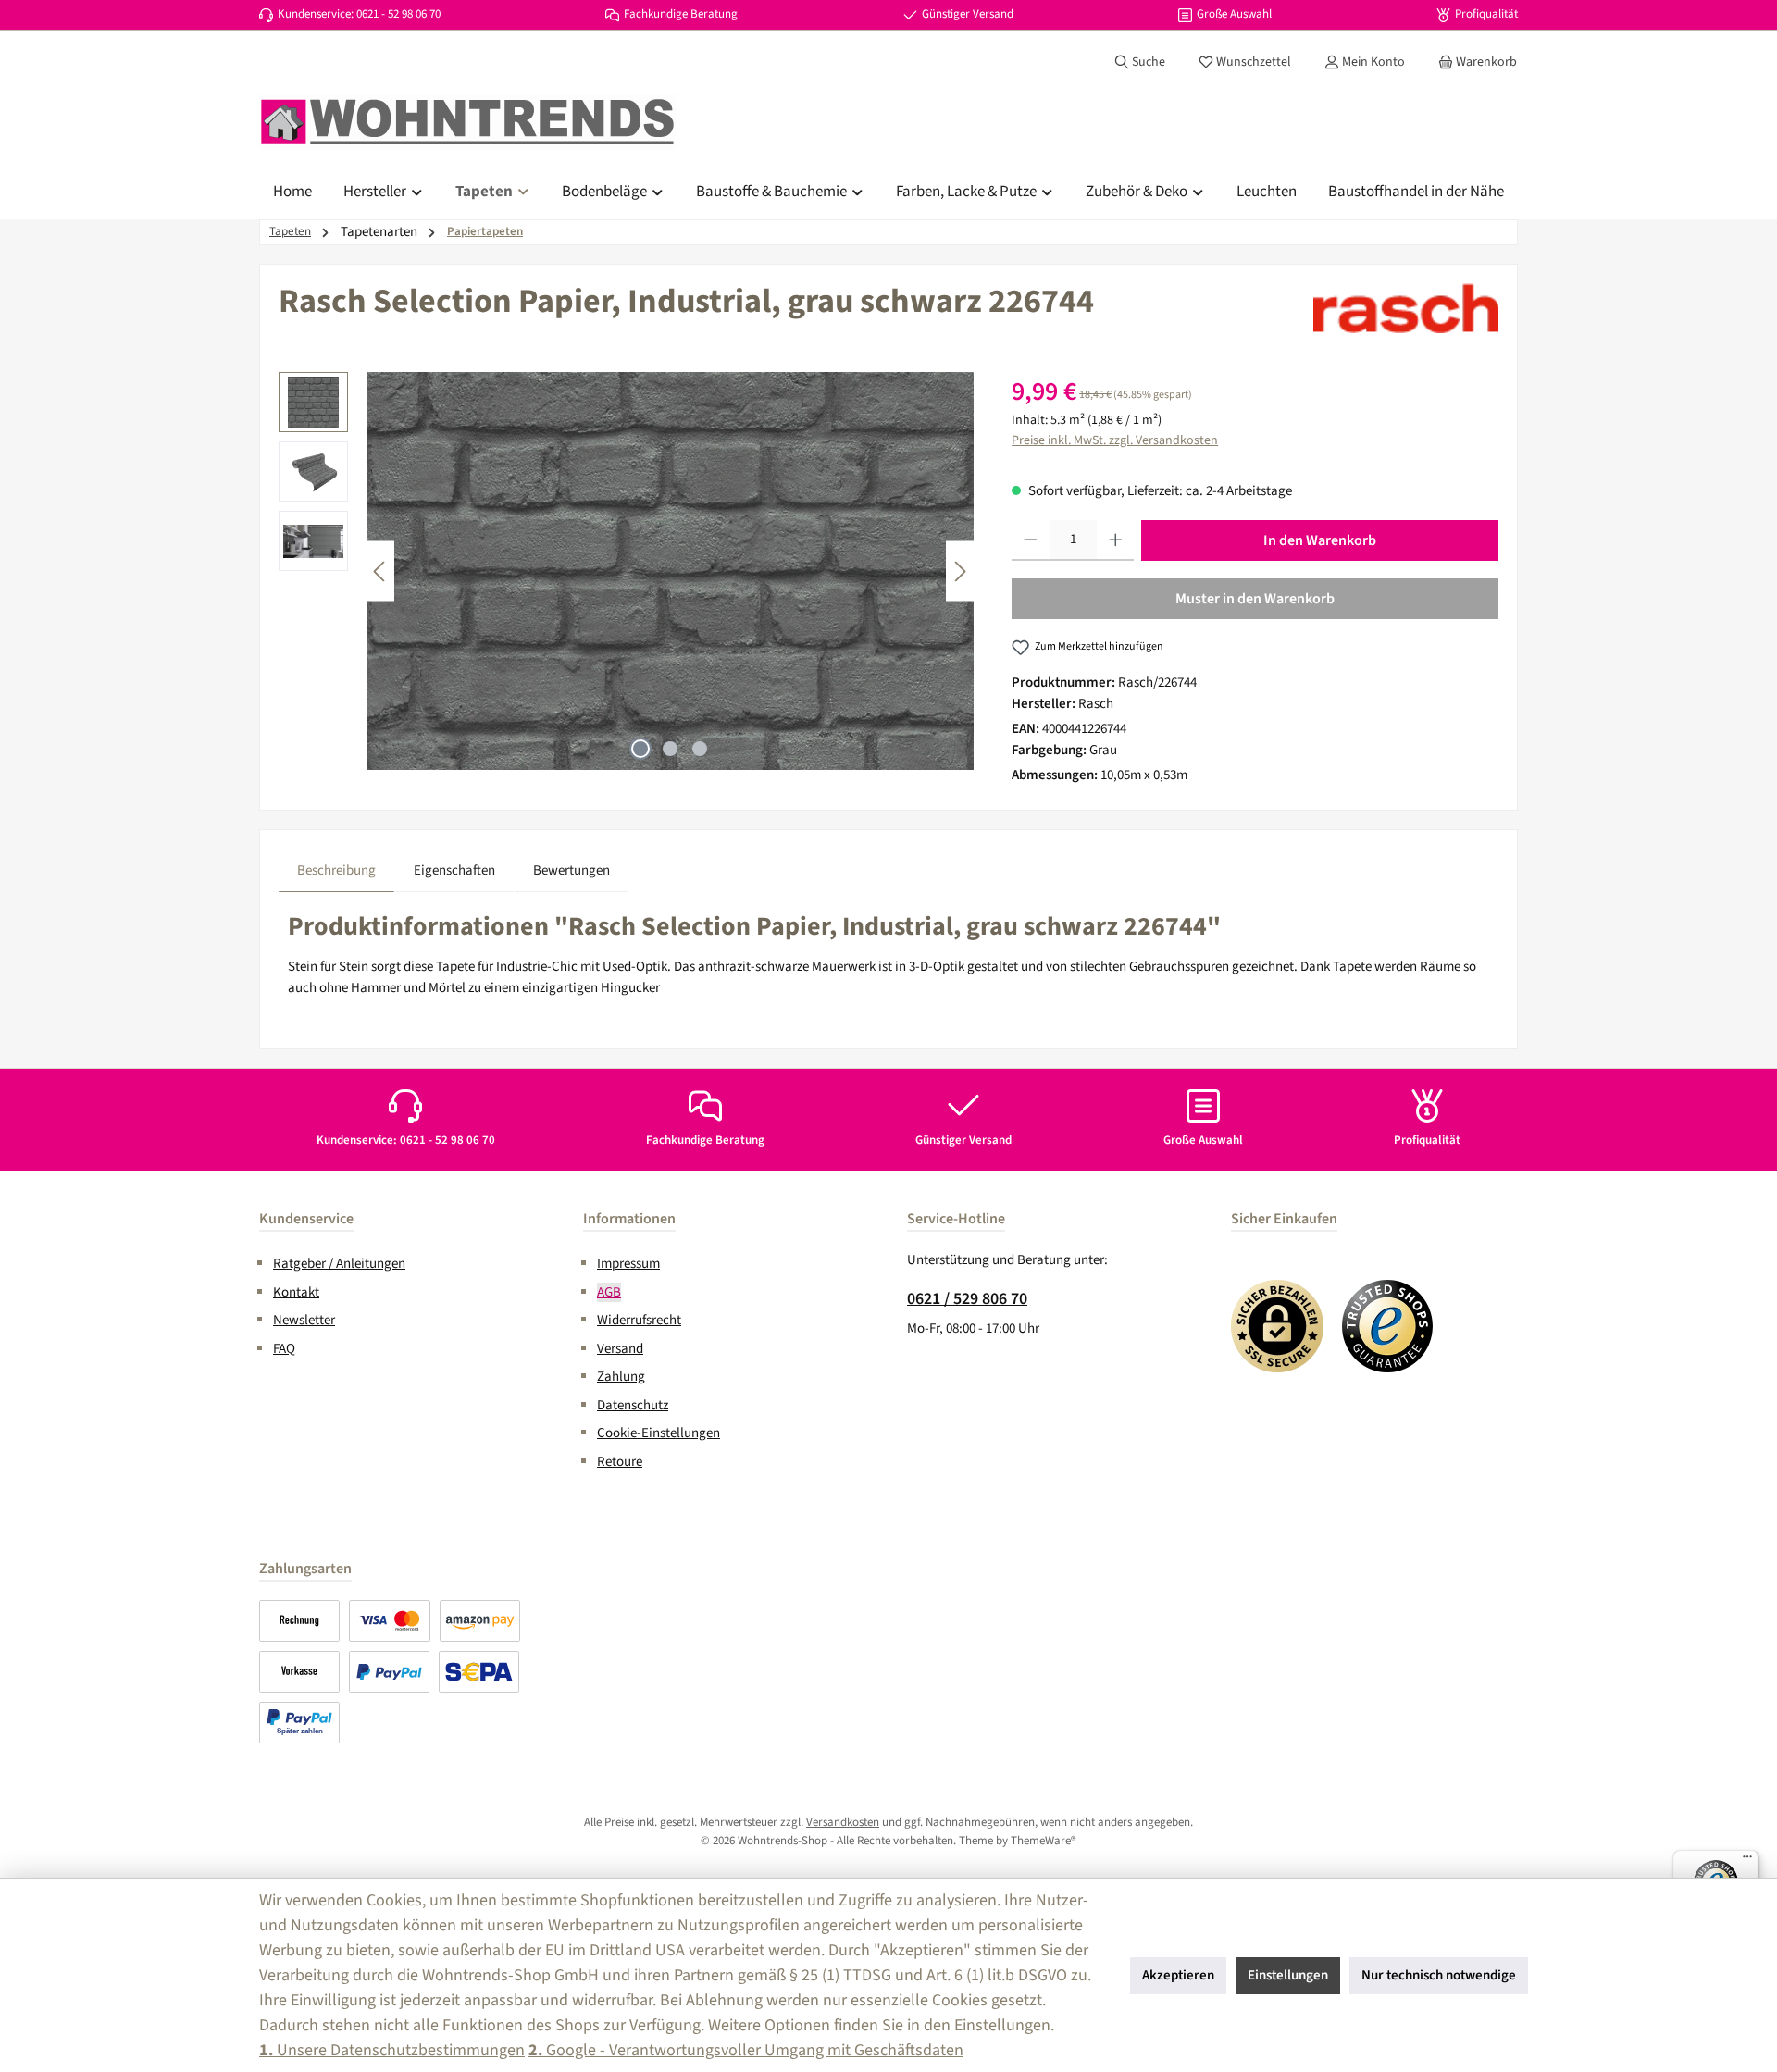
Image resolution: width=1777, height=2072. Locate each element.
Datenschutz (633, 1405)
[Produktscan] (670, 571)
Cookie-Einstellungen (659, 1433)
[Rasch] (1406, 308)
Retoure (620, 1462)
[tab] (336, 871)
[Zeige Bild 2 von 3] (670, 749)
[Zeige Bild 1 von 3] (640, 749)
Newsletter (304, 1320)
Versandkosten (843, 1822)
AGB (609, 1292)
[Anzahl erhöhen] (1116, 540)
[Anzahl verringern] (1031, 540)
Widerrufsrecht (639, 1320)
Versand (620, 1349)
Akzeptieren (1178, 1975)
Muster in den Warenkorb (1255, 599)
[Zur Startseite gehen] (467, 122)
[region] (627, 571)
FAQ (284, 1349)
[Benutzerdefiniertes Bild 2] (1388, 1326)
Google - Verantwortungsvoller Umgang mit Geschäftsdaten (746, 2050)
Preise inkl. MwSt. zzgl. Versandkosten (1115, 440)
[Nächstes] (960, 571)
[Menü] (1747, 1861)
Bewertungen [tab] (572, 870)
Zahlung (621, 1377)
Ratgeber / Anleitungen (339, 1264)
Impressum (628, 1264)
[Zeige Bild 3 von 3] (700, 749)
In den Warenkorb (1320, 540)
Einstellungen (1288, 1975)
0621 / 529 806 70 (967, 1299)
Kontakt (296, 1292)
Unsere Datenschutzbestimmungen (392, 2050)
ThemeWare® (1044, 1841)
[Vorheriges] (380, 571)
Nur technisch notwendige (1439, 1975)
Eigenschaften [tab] (454, 870)
